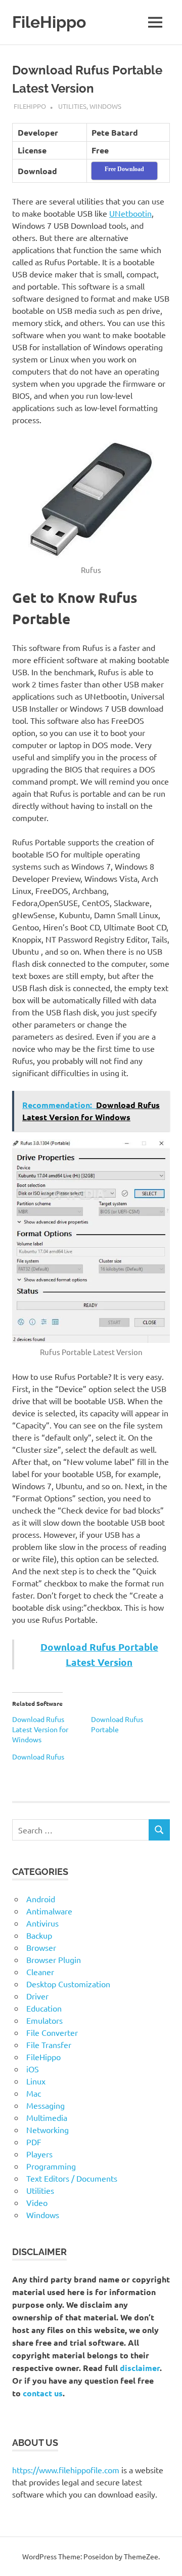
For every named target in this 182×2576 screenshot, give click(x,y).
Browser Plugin (54, 1959)
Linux (36, 2081)
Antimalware (49, 1911)
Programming (51, 2166)
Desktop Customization (68, 1984)
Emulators (44, 2020)
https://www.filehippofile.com (66, 2470)
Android (41, 1899)
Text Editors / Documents (72, 2178)
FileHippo (49, 22)
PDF (34, 2142)
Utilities (72, 106)
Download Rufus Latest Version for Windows (40, 1729)
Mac (34, 2093)
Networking (48, 2130)
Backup (39, 1935)
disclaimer (140, 2368)
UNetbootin (130, 213)
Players (39, 2154)
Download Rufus (38, 1756)
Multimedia (47, 2117)
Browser (41, 1947)
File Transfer (49, 2045)
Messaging (45, 2105)
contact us (43, 2393)
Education (44, 2008)
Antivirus (42, 1923)
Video (37, 2202)
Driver (37, 1996)
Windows (105, 106)
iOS (33, 2069)
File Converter (52, 2032)
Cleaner (40, 1972)
